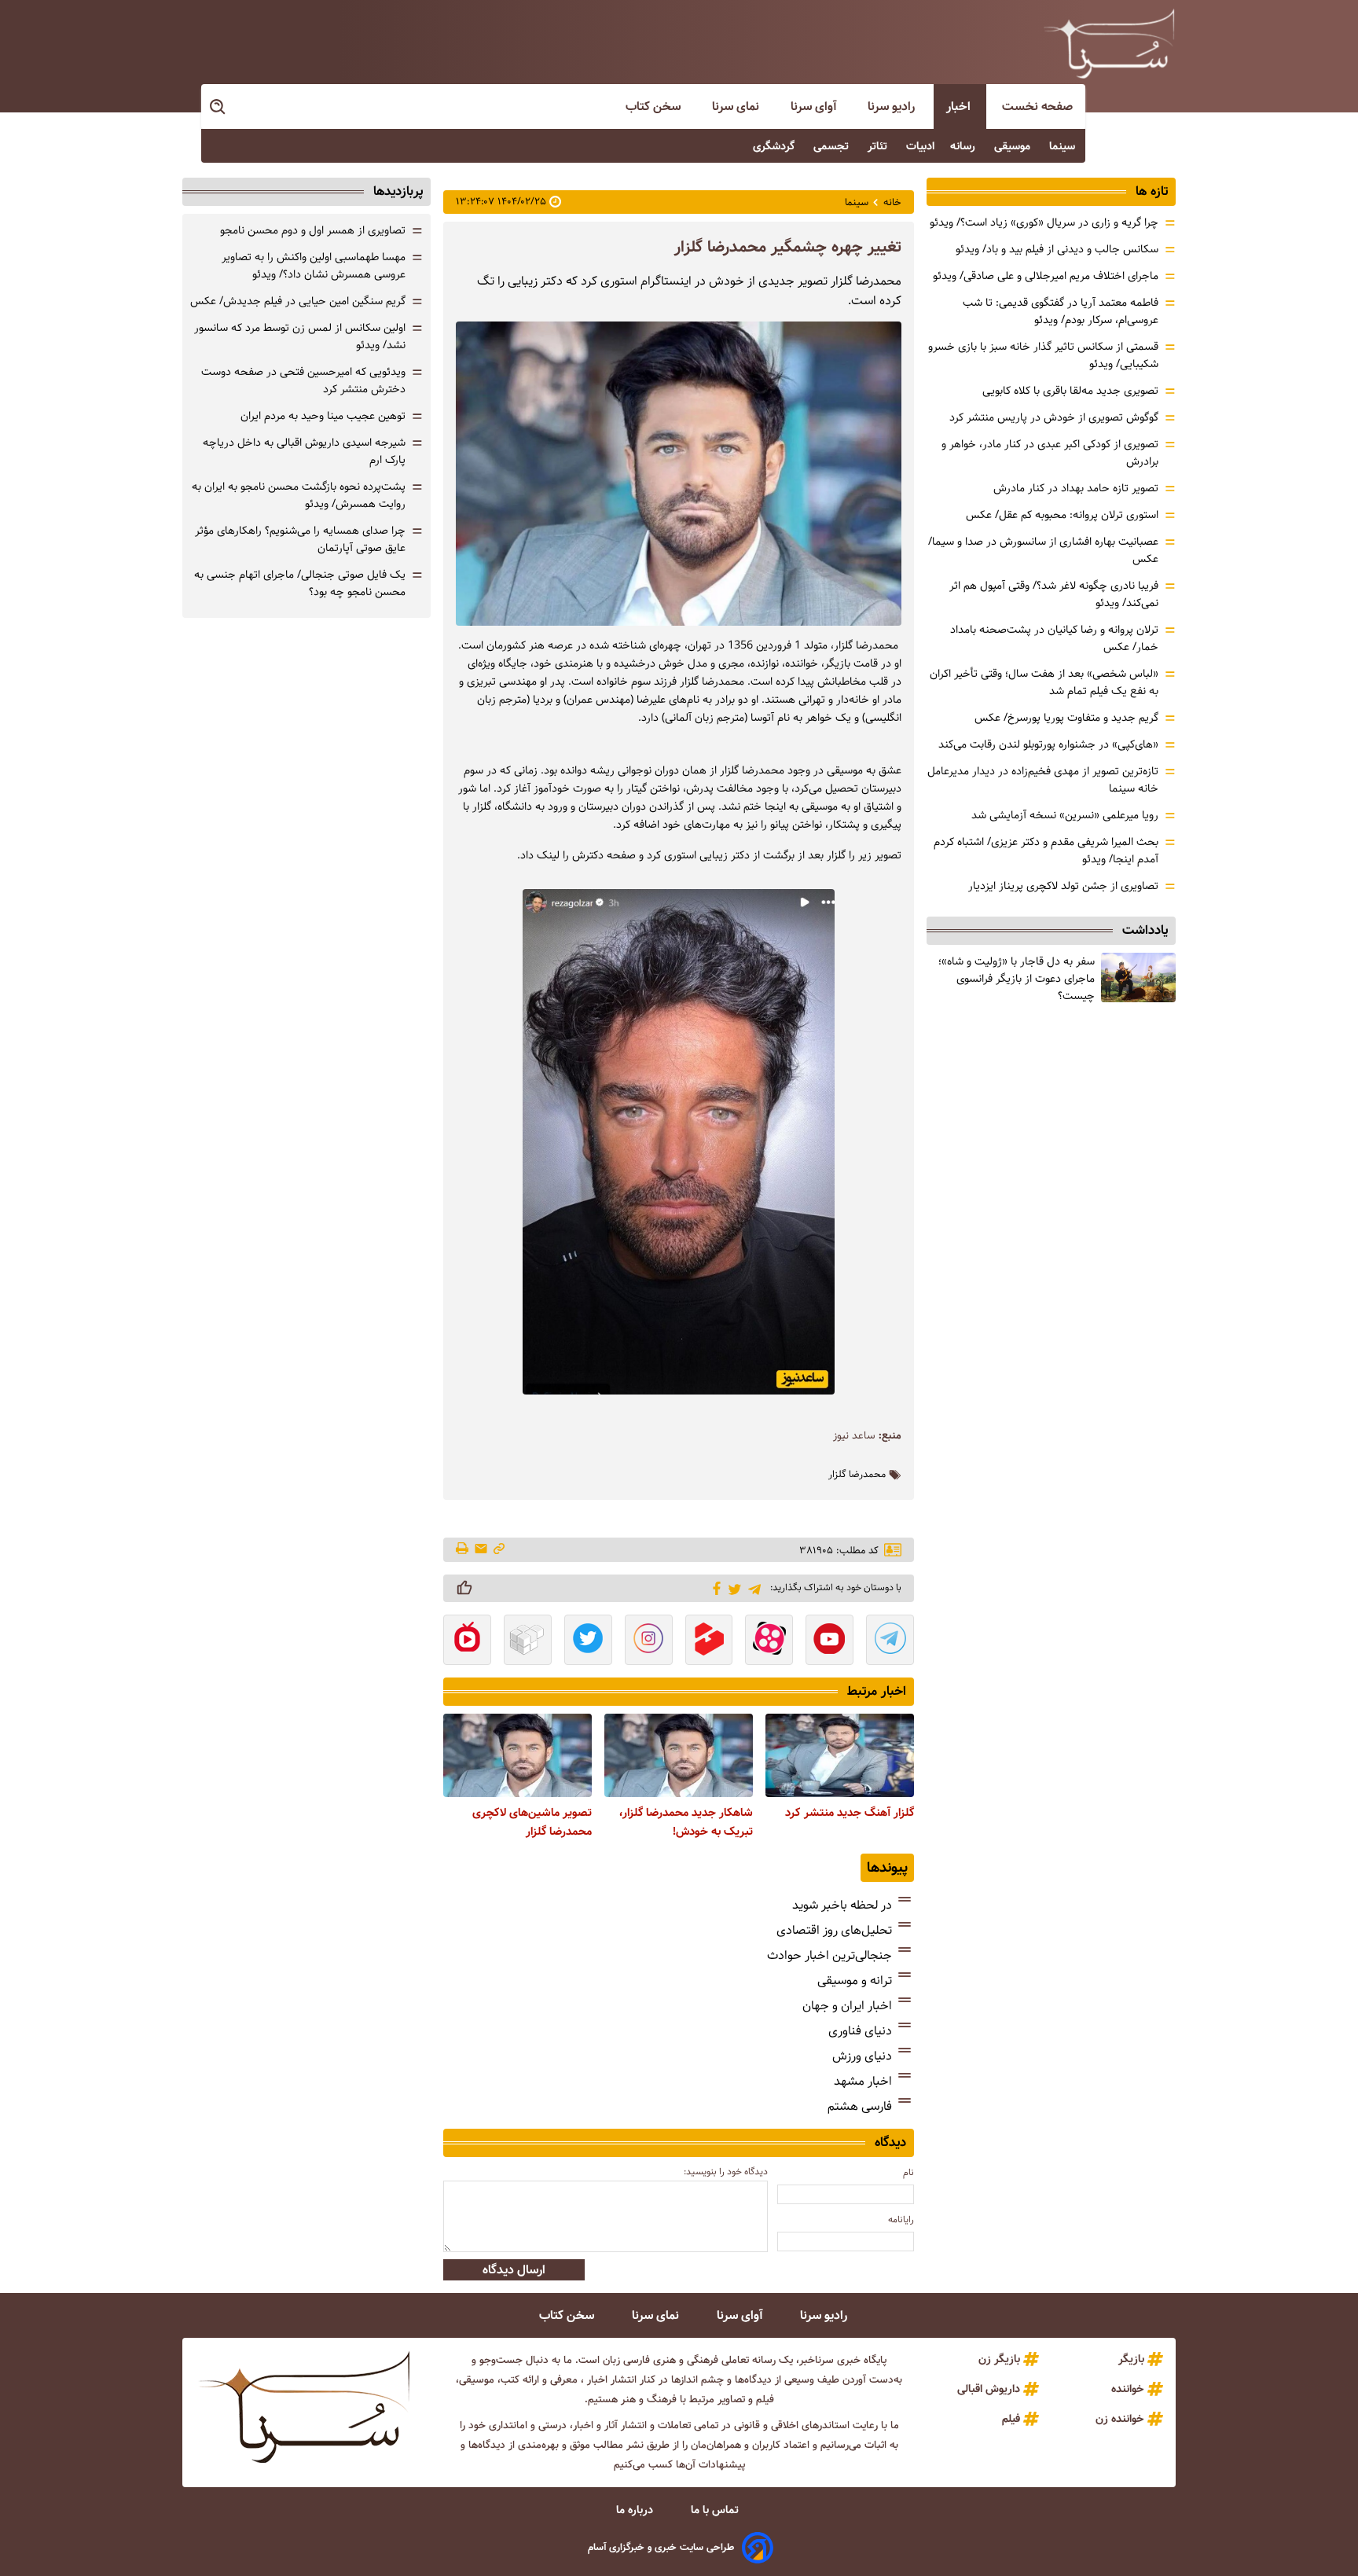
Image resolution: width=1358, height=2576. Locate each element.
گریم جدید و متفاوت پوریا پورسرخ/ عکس (1066, 718)
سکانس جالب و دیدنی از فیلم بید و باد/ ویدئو (1057, 249)
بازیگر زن (999, 2359)
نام (908, 2172)
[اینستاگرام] (649, 1641)
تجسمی (833, 146)
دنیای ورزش (862, 2056)
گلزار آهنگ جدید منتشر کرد (850, 1813)
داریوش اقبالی (989, 2389)
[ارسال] (481, 1550)
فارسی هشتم (860, 2106)
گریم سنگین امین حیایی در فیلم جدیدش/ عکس (298, 301)
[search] (218, 107)
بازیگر (1131, 2359)
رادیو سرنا (893, 107)
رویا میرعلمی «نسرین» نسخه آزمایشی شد (1065, 815)
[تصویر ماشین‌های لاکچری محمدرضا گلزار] (518, 1755)
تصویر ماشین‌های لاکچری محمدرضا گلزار (532, 1822)
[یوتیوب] (829, 1641)
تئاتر (879, 146)
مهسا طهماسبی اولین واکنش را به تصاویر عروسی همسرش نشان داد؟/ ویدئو (314, 266)
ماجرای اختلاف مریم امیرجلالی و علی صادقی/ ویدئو (1046, 276)
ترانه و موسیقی (855, 1981)
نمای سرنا (737, 107)
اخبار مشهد (863, 2081)
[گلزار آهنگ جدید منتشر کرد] (840, 1755)
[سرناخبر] (1109, 43)
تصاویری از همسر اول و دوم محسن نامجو (313, 230)
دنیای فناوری (860, 2031)
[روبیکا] (528, 1641)
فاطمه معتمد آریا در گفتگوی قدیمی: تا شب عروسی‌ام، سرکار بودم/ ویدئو (1061, 311)
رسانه (964, 146)
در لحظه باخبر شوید (842, 1905)
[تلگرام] (752, 1587)
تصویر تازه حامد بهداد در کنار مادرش (1076, 488)
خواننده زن (1120, 2419)
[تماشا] (709, 1641)
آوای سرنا (815, 107)
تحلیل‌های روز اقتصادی (834, 1930)
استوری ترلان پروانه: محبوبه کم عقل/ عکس (1062, 515)
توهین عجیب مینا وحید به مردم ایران (323, 416)
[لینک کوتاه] (499, 1550)
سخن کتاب (655, 107)
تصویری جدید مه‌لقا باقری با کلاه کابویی (1070, 391)
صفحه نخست (1037, 107)
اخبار (960, 107)
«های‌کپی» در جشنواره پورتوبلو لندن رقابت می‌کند (1048, 744)
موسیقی (1014, 146)
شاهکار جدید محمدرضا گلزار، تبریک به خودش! (686, 1822)
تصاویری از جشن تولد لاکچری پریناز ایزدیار (1063, 886)
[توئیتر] (732, 1588)
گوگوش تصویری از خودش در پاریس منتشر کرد (1054, 417)
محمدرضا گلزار (857, 1475)
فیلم (1011, 2419)
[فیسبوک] (714, 1587)
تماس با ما (716, 2510)
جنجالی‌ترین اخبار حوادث (829, 1955)
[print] (463, 1549)
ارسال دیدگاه (514, 2270)
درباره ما (636, 2510)
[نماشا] (467, 1641)
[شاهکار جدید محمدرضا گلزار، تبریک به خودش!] (679, 1755)
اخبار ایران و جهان (847, 2006)
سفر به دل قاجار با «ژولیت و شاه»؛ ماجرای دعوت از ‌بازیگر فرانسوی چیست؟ (1017, 979)
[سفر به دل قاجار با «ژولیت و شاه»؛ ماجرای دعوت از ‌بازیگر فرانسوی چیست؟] (1138, 977)
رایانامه (901, 2220)
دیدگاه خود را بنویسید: (726, 2172)
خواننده (1128, 2389)
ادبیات (920, 146)
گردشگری (775, 146)
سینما (1064, 146)
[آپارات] (769, 1641)
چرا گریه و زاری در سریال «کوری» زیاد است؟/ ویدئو (1044, 222)
